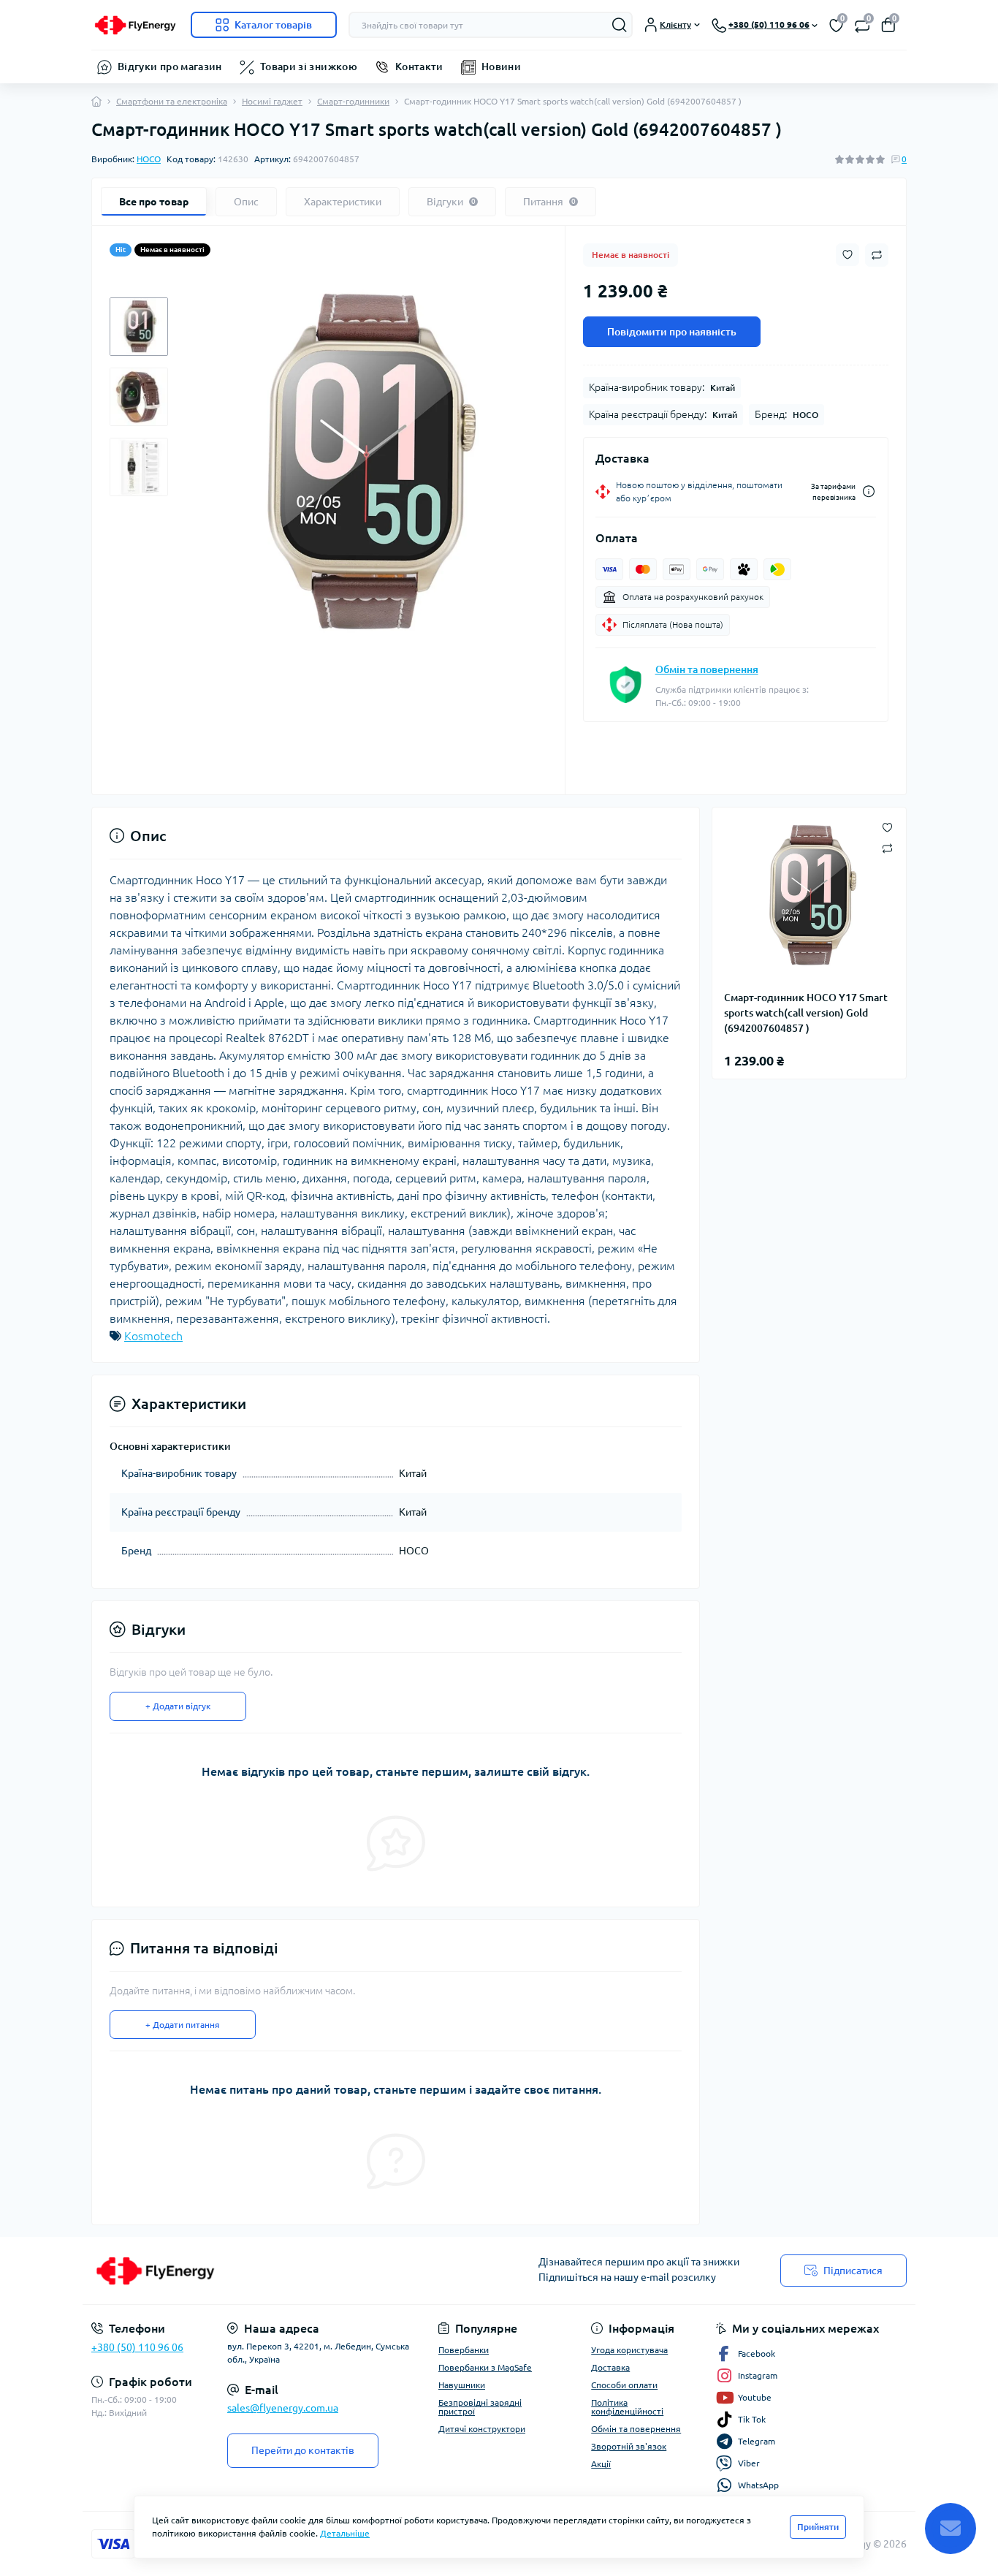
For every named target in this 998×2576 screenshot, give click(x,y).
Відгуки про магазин (170, 67)
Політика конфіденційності (627, 2407)
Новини (501, 67)
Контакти (419, 67)
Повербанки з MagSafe (485, 2367)
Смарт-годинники (353, 101)
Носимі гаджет (272, 101)
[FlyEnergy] (291, 2271)
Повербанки (464, 2350)
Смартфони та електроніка (172, 101)
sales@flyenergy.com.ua (283, 2408)
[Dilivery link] (869, 491)
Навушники (462, 2385)
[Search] (620, 25)
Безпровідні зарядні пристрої (480, 2407)
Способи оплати (624, 2385)
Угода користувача (629, 2350)
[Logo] (135, 25)
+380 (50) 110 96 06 (137, 2347)
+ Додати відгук (178, 1706)
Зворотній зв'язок (629, 2446)
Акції (601, 2464)
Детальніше (345, 2533)
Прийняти (818, 2527)
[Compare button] (877, 255)
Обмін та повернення (707, 669)
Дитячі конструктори (482, 2429)
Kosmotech (153, 1336)
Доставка (610, 2367)
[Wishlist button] (847, 255)
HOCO (149, 159)
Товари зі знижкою (309, 67)
